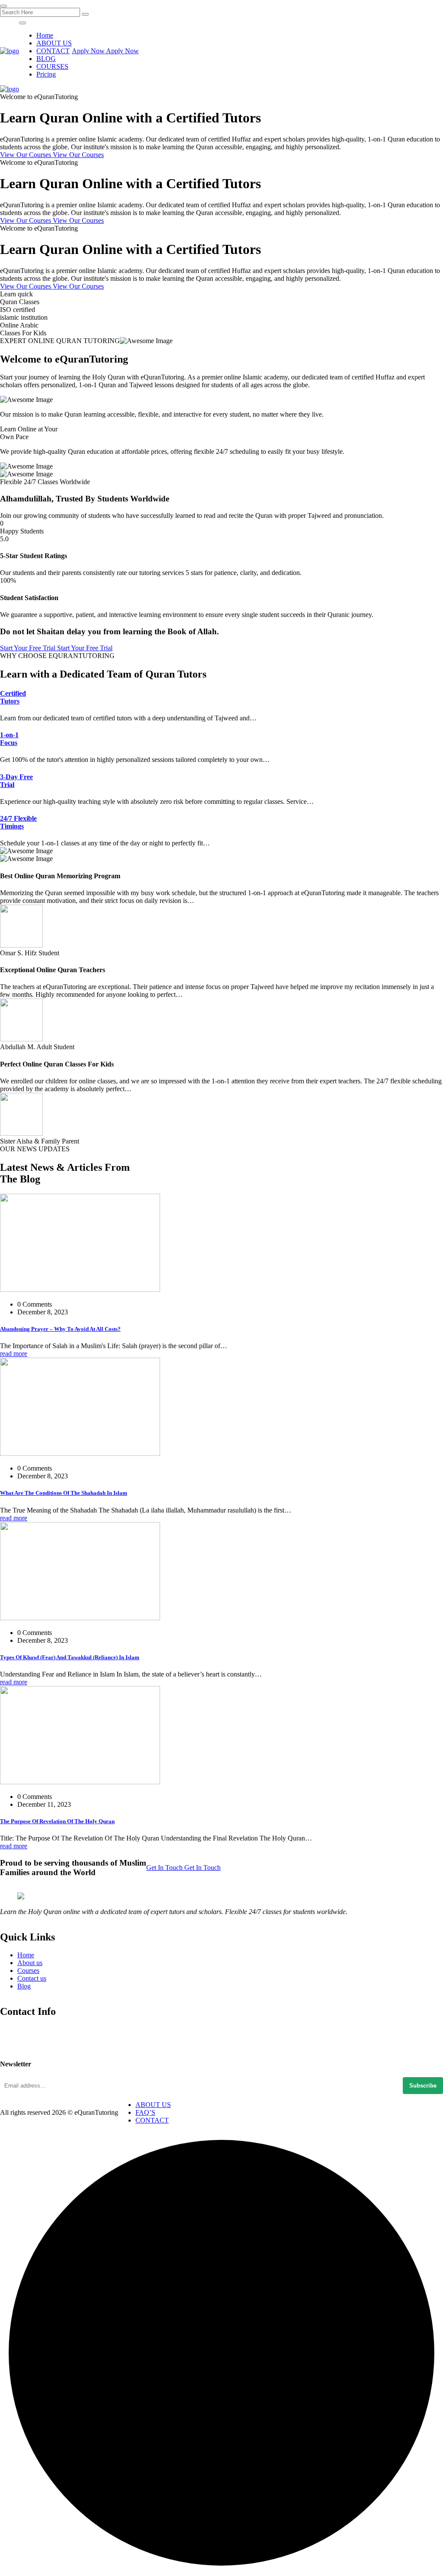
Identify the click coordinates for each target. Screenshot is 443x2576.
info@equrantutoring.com (35, 2032)
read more (14, 1354)
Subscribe (423, 2086)
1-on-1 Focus (9, 739)
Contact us (32, 1978)
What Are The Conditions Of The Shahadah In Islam (64, 1493)
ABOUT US (54, 43)
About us (30, 1963)
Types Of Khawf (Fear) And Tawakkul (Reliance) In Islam (70, 1657)
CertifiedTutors (13, 697)
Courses (28, 1971)
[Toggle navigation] (22, 23)
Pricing (46, 74)
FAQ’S (145, 2112)
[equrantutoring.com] (10, 51)
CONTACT (53, 51)
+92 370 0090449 (24, 2044)
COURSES (52, 66)
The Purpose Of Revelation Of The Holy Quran (57, 1821)
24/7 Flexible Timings (18, 822)
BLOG (46, 59)
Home (45, 35)
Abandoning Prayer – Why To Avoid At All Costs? (60, 1329)
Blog (24, 1986)
